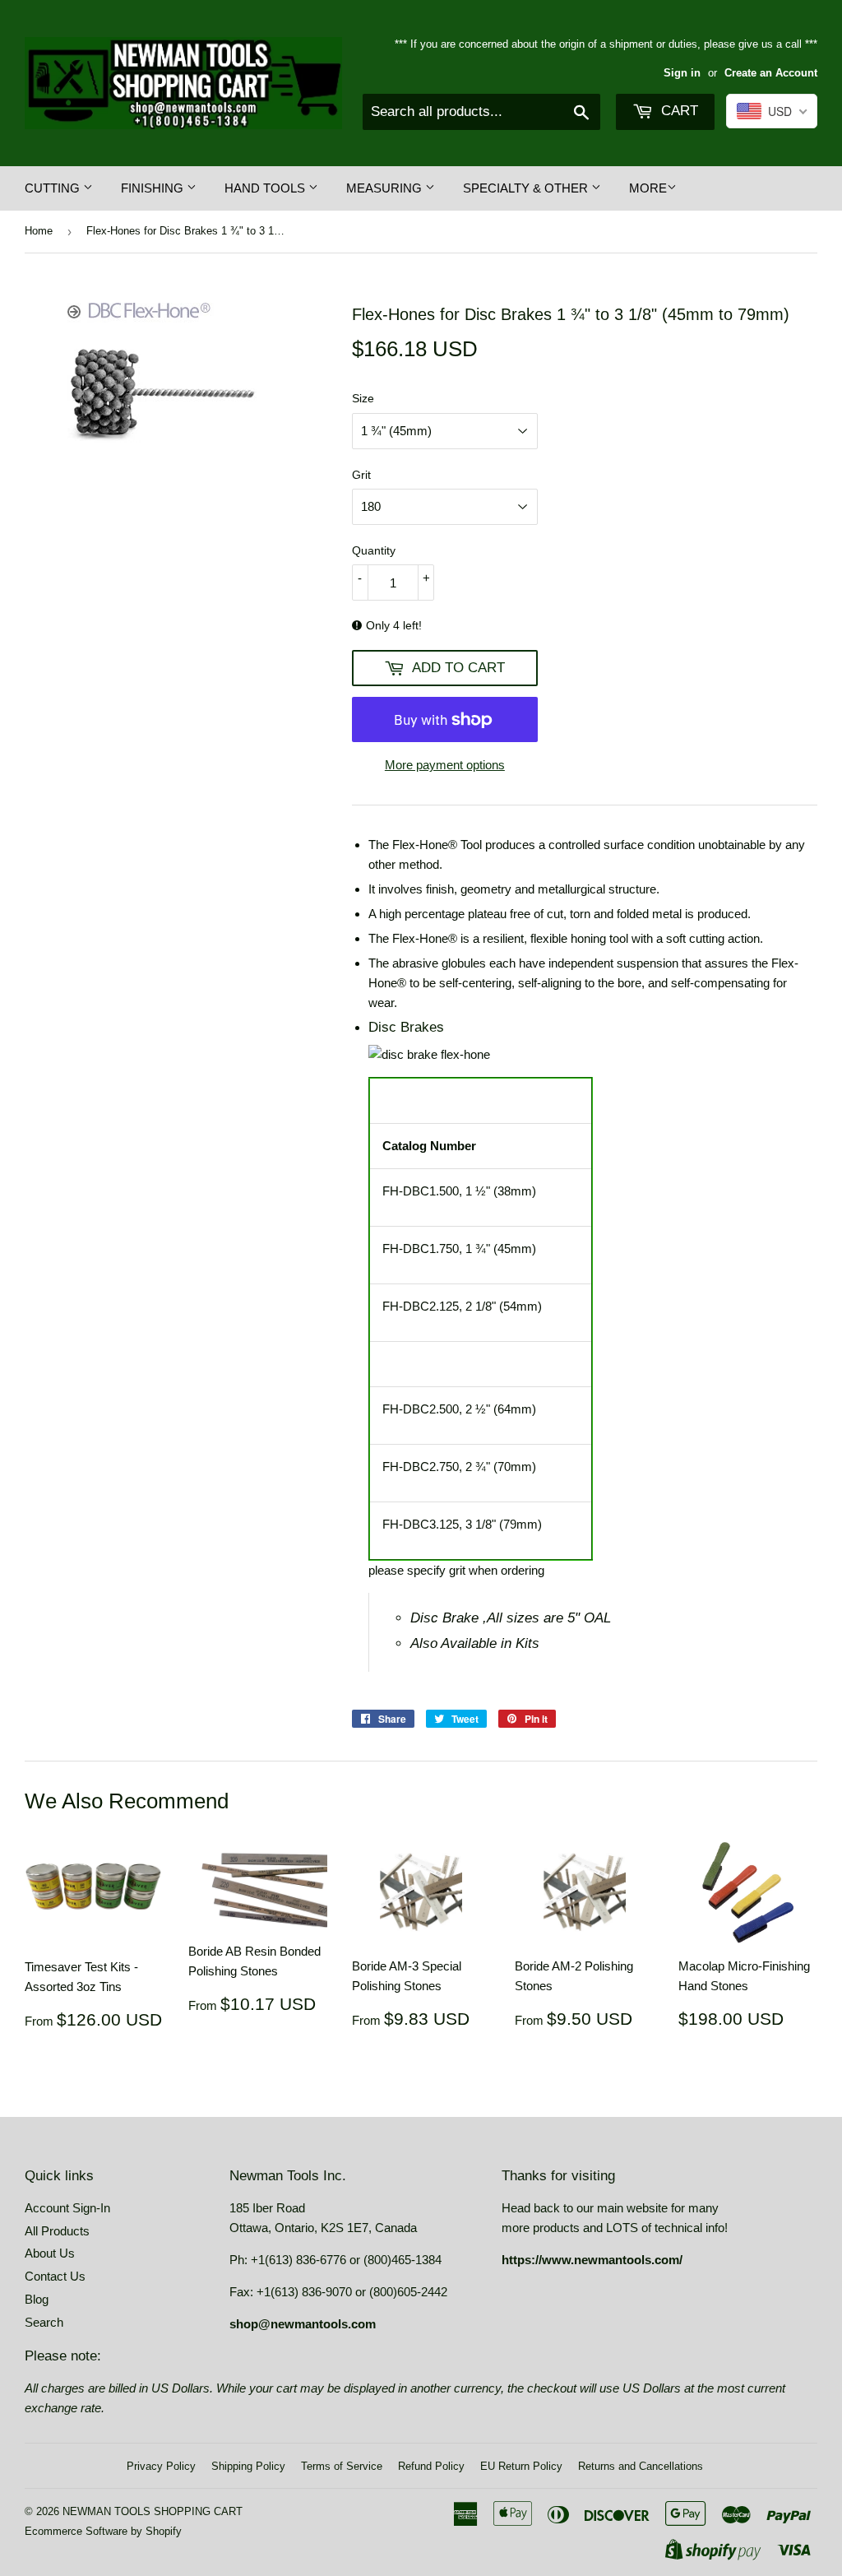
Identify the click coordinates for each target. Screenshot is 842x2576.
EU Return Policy (521, 2466)
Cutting (54, 188)
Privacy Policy (161, 2466)
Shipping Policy (248, 2466)
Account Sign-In (67, 2208)
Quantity (374, 550)
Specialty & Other (527, 188)
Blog (37, 2299)
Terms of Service (342, 2466)
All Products (57, 2231)
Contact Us (55, 2276)
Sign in (682, 73)
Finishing (154, 188)
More (648, 188)
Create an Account (771, 73)
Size (363, 398)
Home (39, 231)
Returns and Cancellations (641, 2466)
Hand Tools (266, 188)
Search (44, 2322)
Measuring (386, 188)
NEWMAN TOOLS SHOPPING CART (153, 2511)
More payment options (445, 765)
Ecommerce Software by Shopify (103, 2531)
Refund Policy (431, 2466)
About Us (50, 2253)
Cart (678, 111)
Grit (361, 475)
